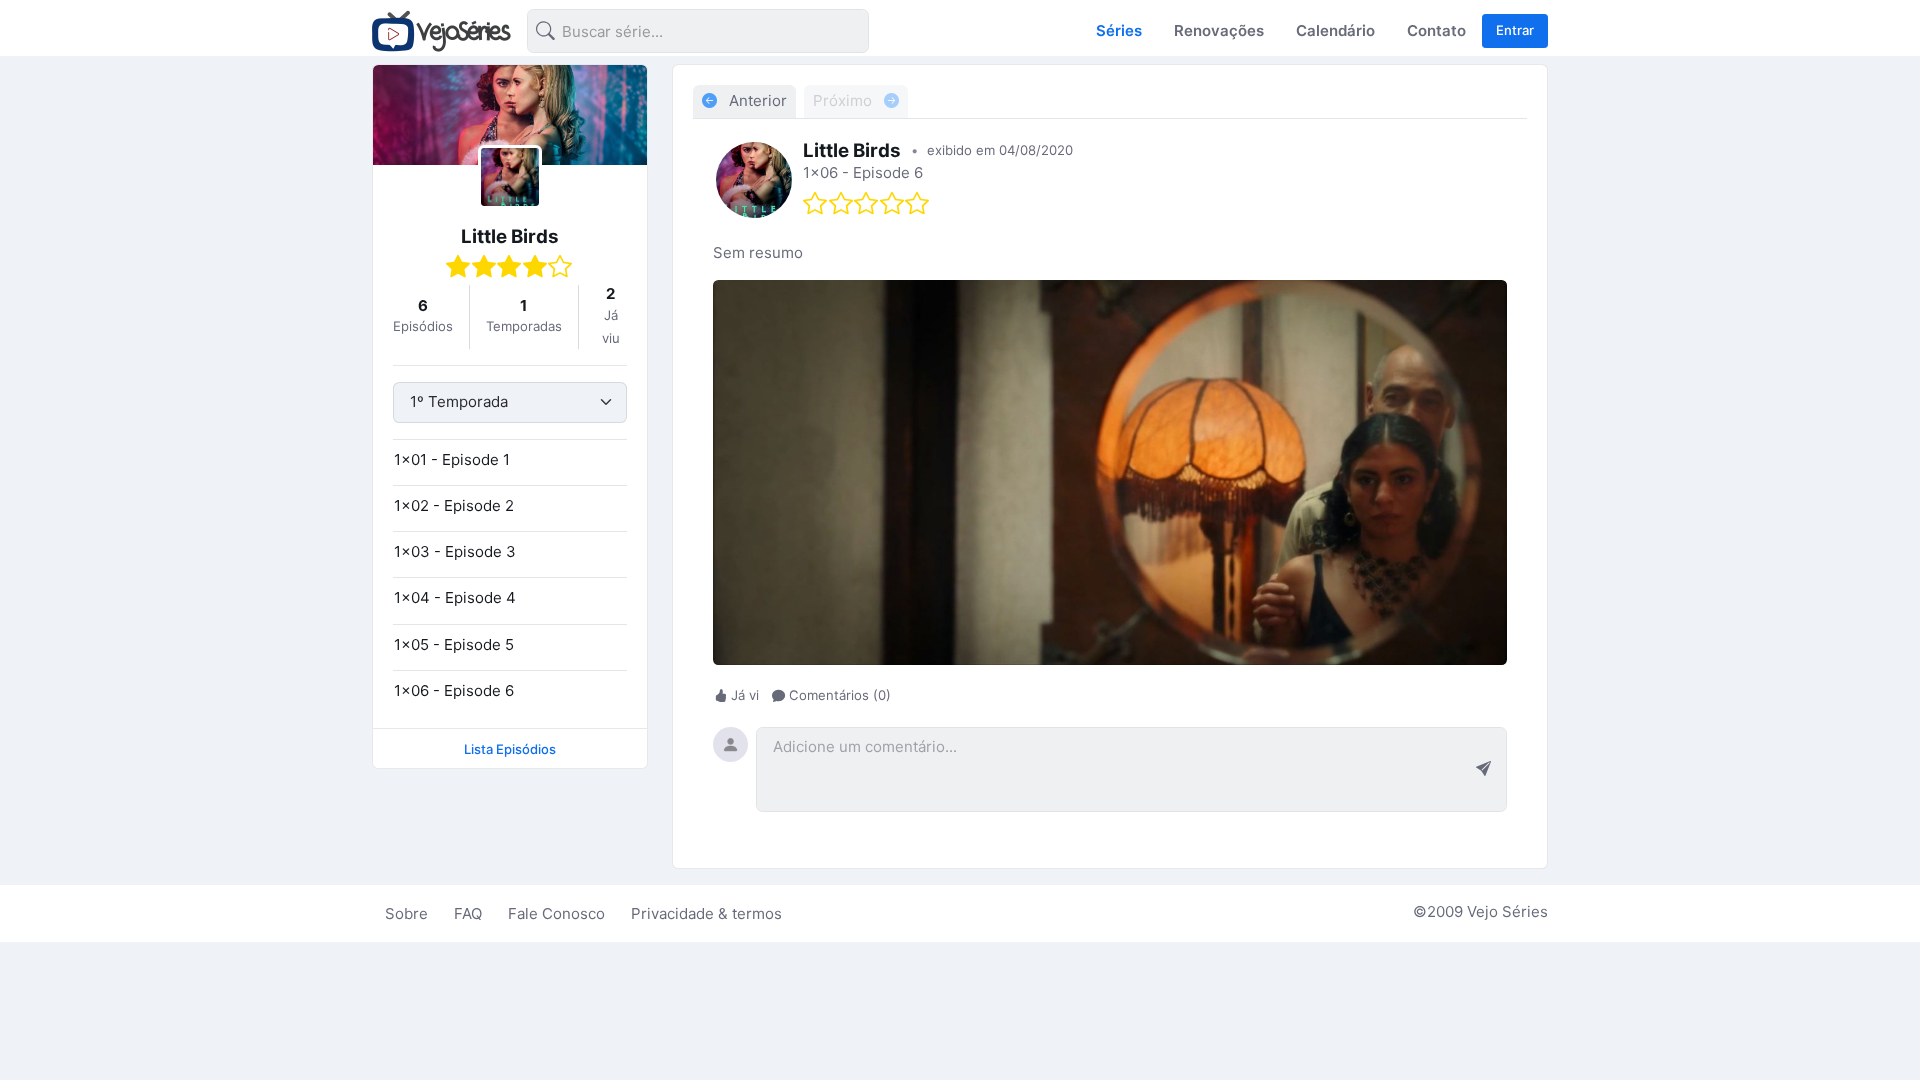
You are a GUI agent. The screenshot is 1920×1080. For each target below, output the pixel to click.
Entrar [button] (1515, 30)
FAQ (468, 913)
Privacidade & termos (706, 913)
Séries (1119, 30)
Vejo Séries (1507, 911)
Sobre (406, 913)
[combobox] (682, 34)
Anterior (756, 100)
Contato (1436, 30)
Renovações (1219, 30)
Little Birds (510, 236)
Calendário (1335, 30)
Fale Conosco (556, 913)
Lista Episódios (510, 749)
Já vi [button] (745, 695)
